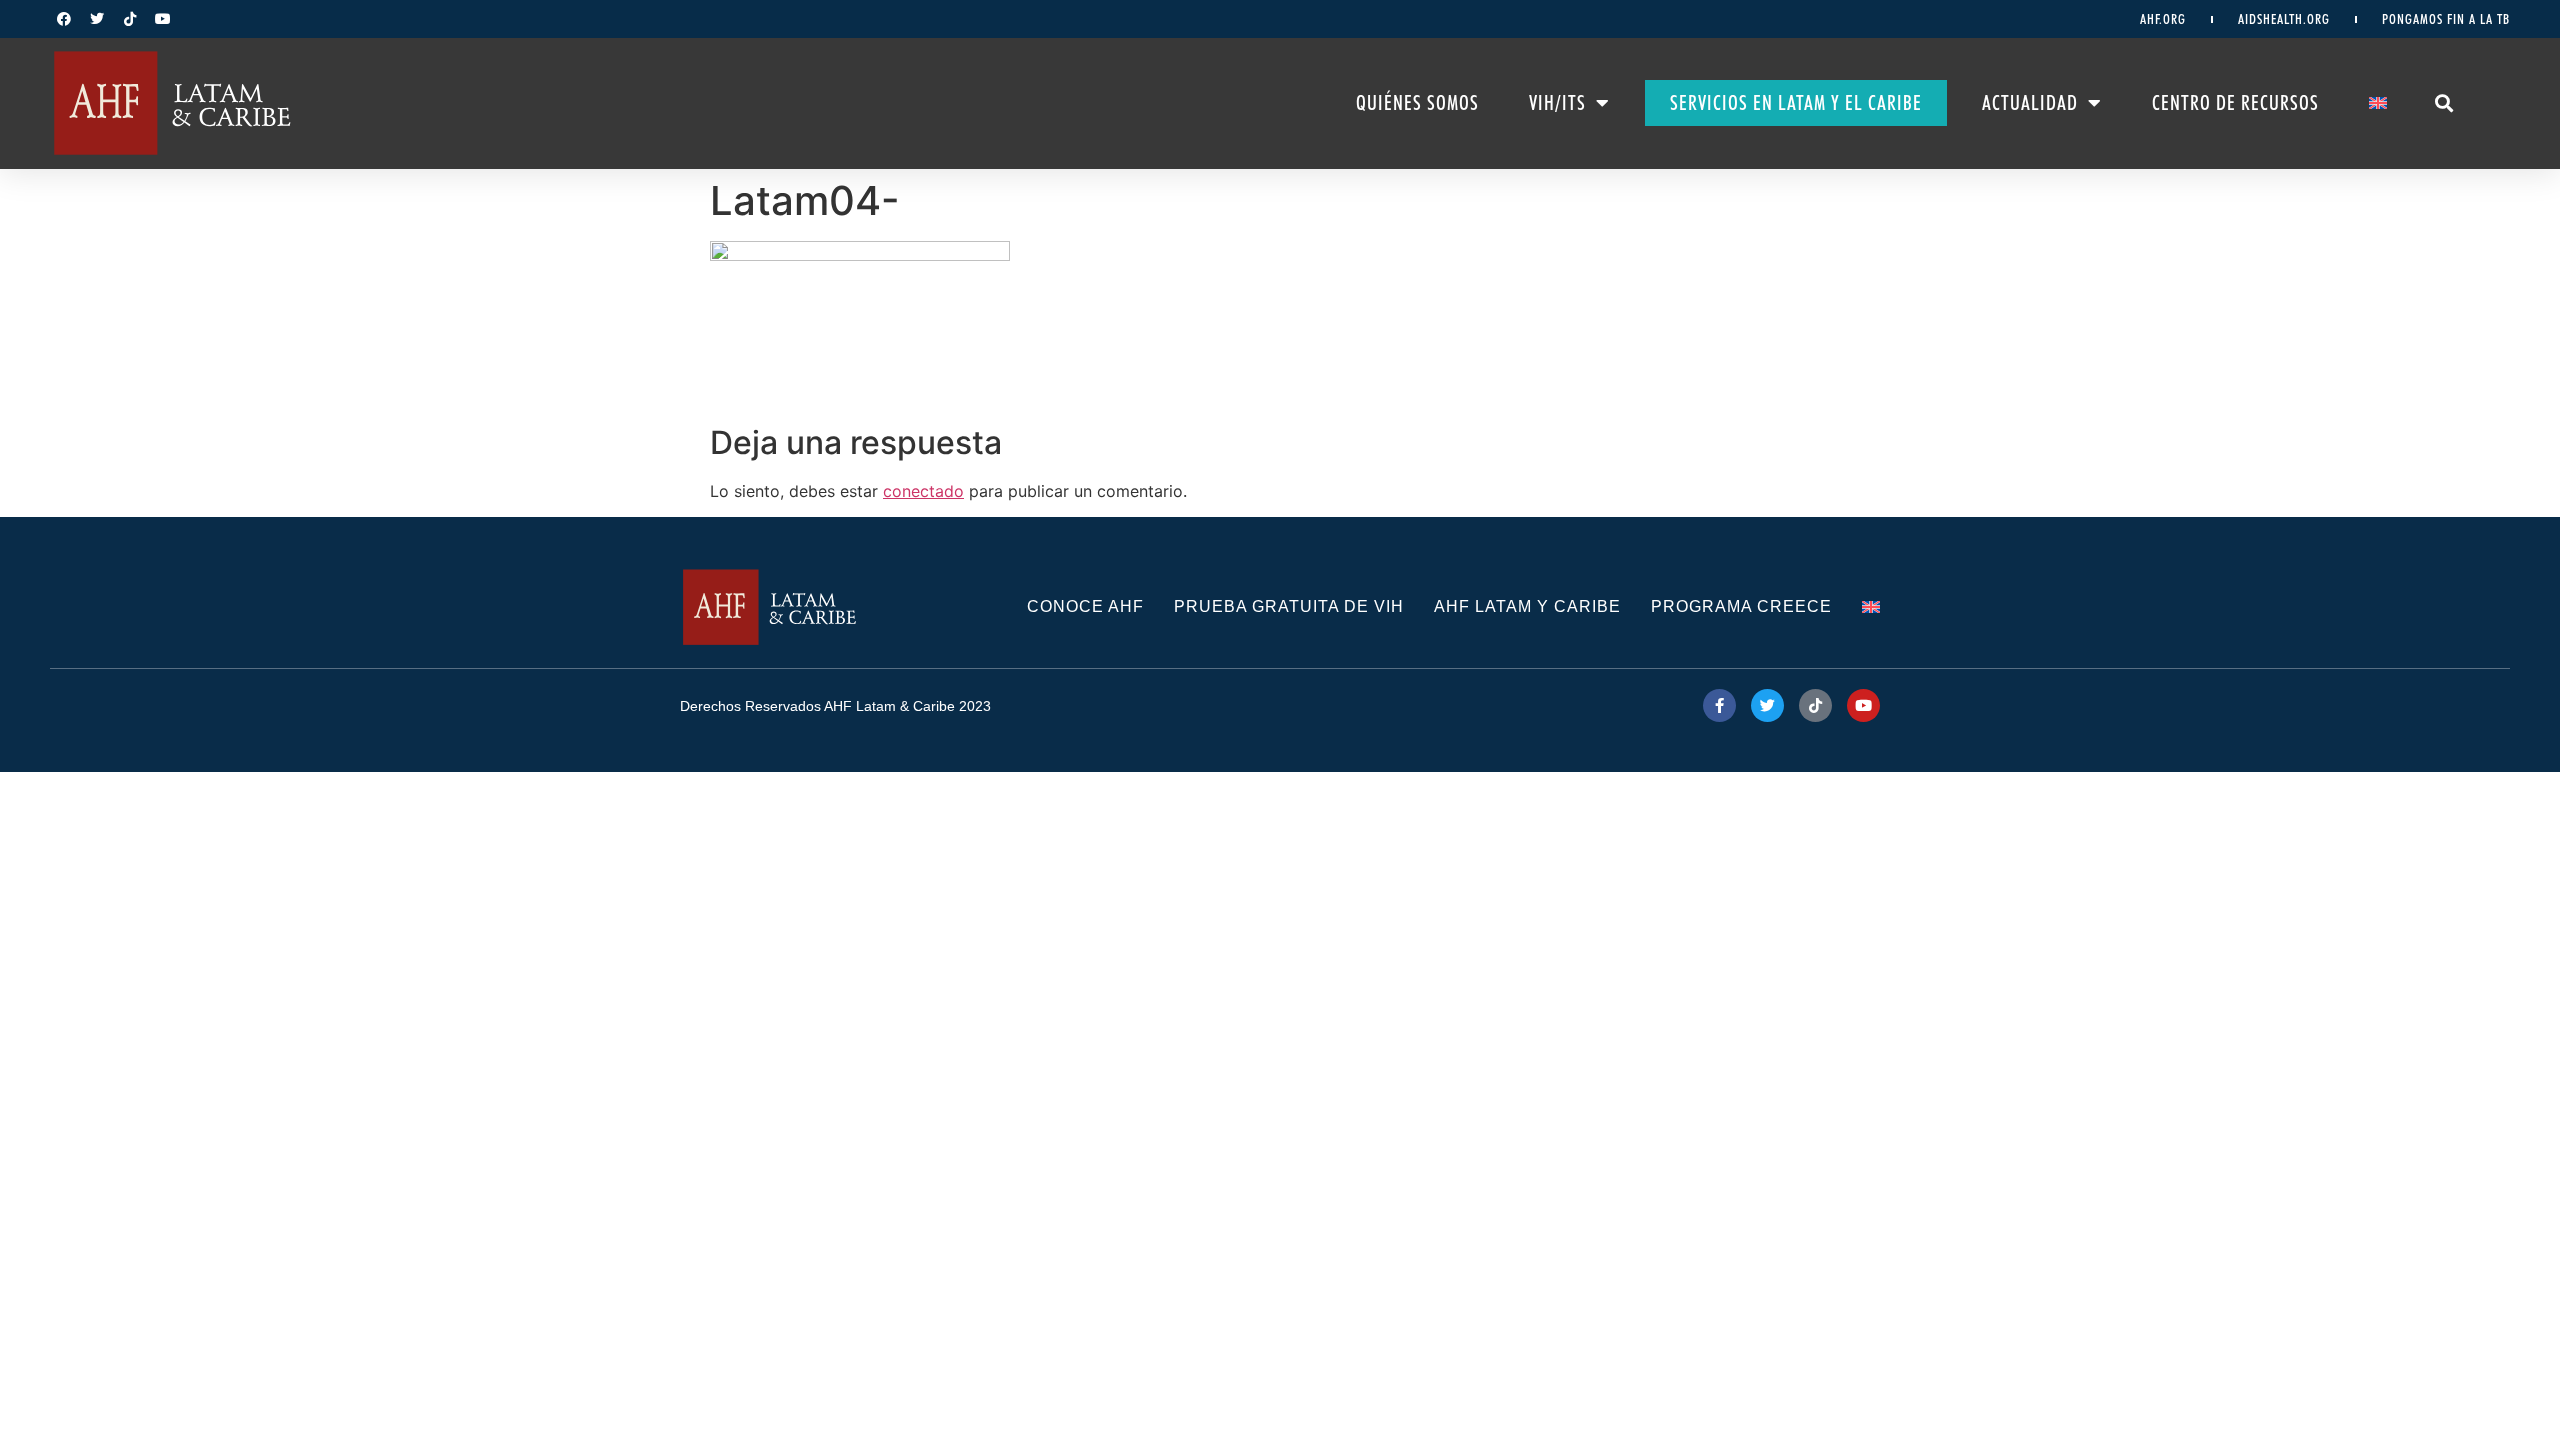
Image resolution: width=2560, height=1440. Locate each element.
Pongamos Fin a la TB (2446, 19)
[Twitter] (97, 19)
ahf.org (2163, 19)
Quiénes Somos (1417, 103)
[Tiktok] (130, 19)
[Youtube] (163, 19)
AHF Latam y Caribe (1527, 606)
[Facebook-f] (1719, 705)
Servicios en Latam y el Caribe (1796, 103)
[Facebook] (64, 19)
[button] (2444, 103)
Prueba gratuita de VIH (1289, 606)
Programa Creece (1741, 606)
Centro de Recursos (2235, 103)
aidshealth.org (2284, 19)
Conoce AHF (1085, 606)
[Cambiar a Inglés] (2378, 103)
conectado (923, 491)
